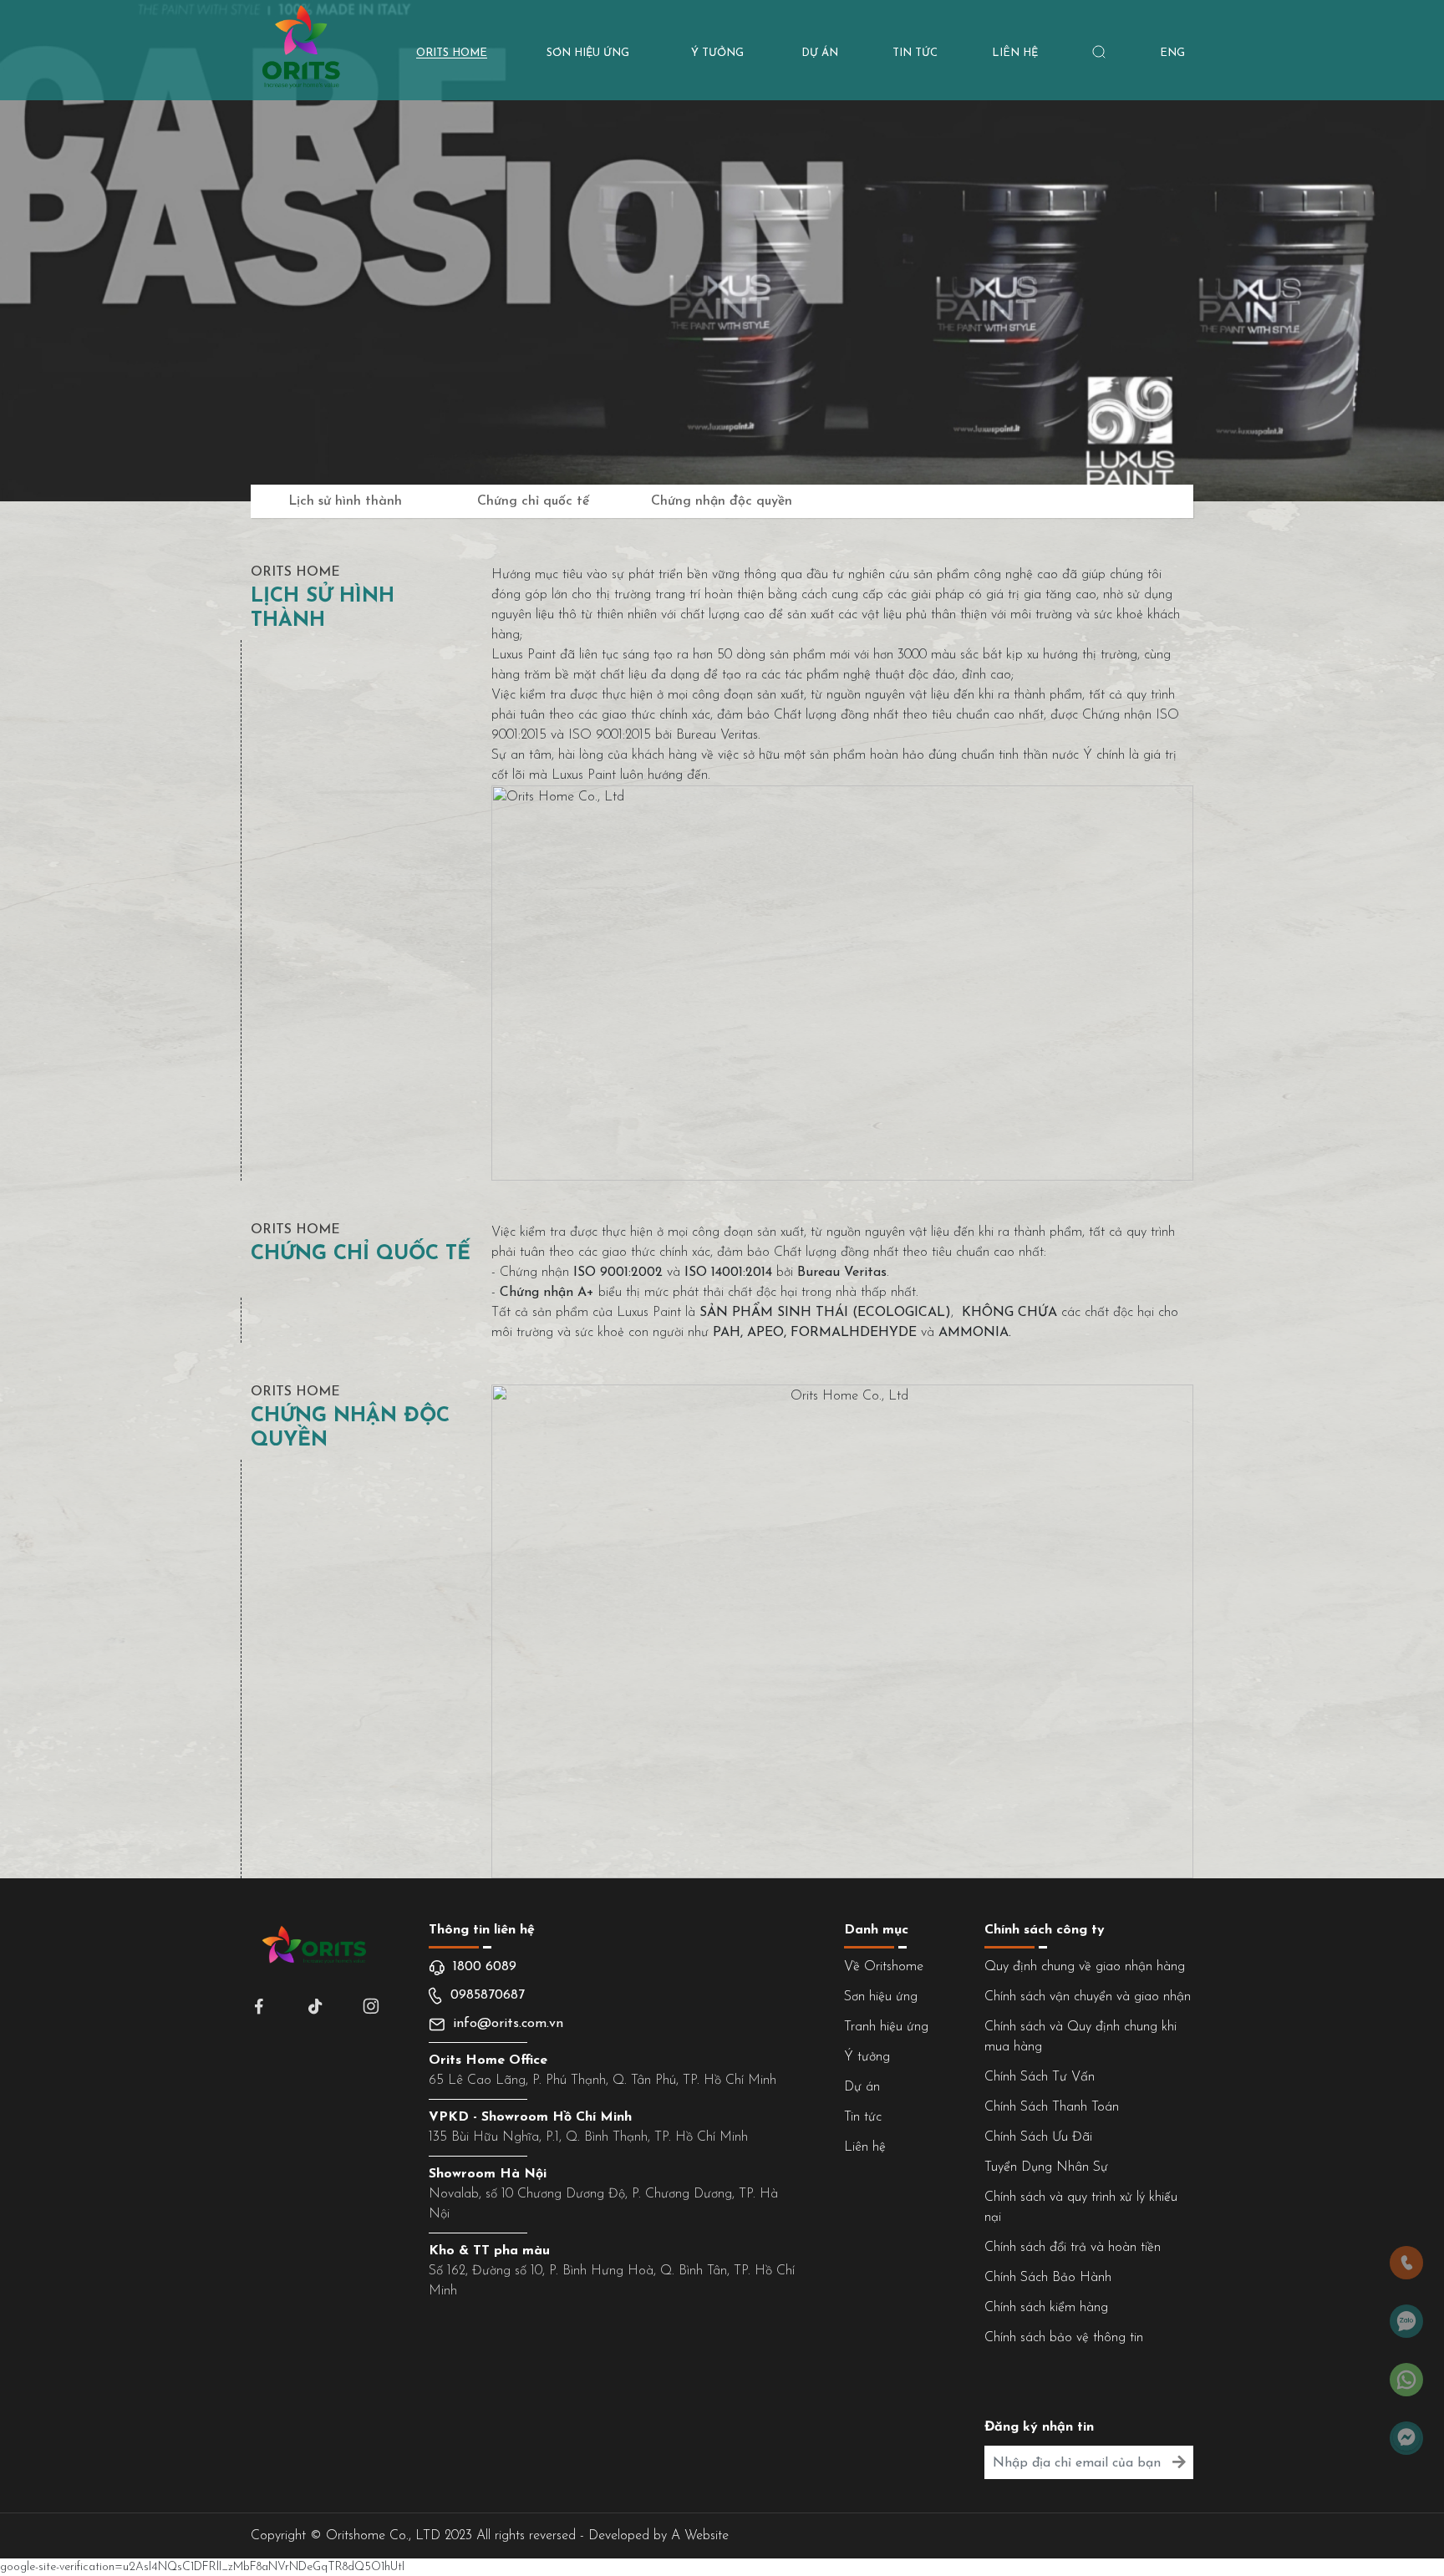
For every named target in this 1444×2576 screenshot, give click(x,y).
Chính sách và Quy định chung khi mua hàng (1080, 2037)
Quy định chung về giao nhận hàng (1085, 1967)
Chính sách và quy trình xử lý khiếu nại (1081, 2208)
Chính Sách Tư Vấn (1040, 2077)
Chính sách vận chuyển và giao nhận (1088, 1997)
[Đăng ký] (1178, 2463)
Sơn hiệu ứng (881, 1997)
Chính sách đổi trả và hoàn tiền (1073, 2248)
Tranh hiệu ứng (886, 2027)
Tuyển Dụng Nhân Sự (1046, 2167)
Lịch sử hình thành (345, 501)
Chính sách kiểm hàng (1046, 2308)
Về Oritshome (884, 1967)
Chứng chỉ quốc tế (533, 501)
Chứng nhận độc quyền (722, 501)
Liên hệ (865, 2147)
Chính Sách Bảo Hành (1048, 2278)
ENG (1172, 53)
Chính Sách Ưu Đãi (1038, 2137)
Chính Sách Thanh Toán (1052, 2107)
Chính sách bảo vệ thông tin (1064, 2338)
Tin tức (863, 2117)
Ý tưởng (867, 2057)
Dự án (862, 2087)
